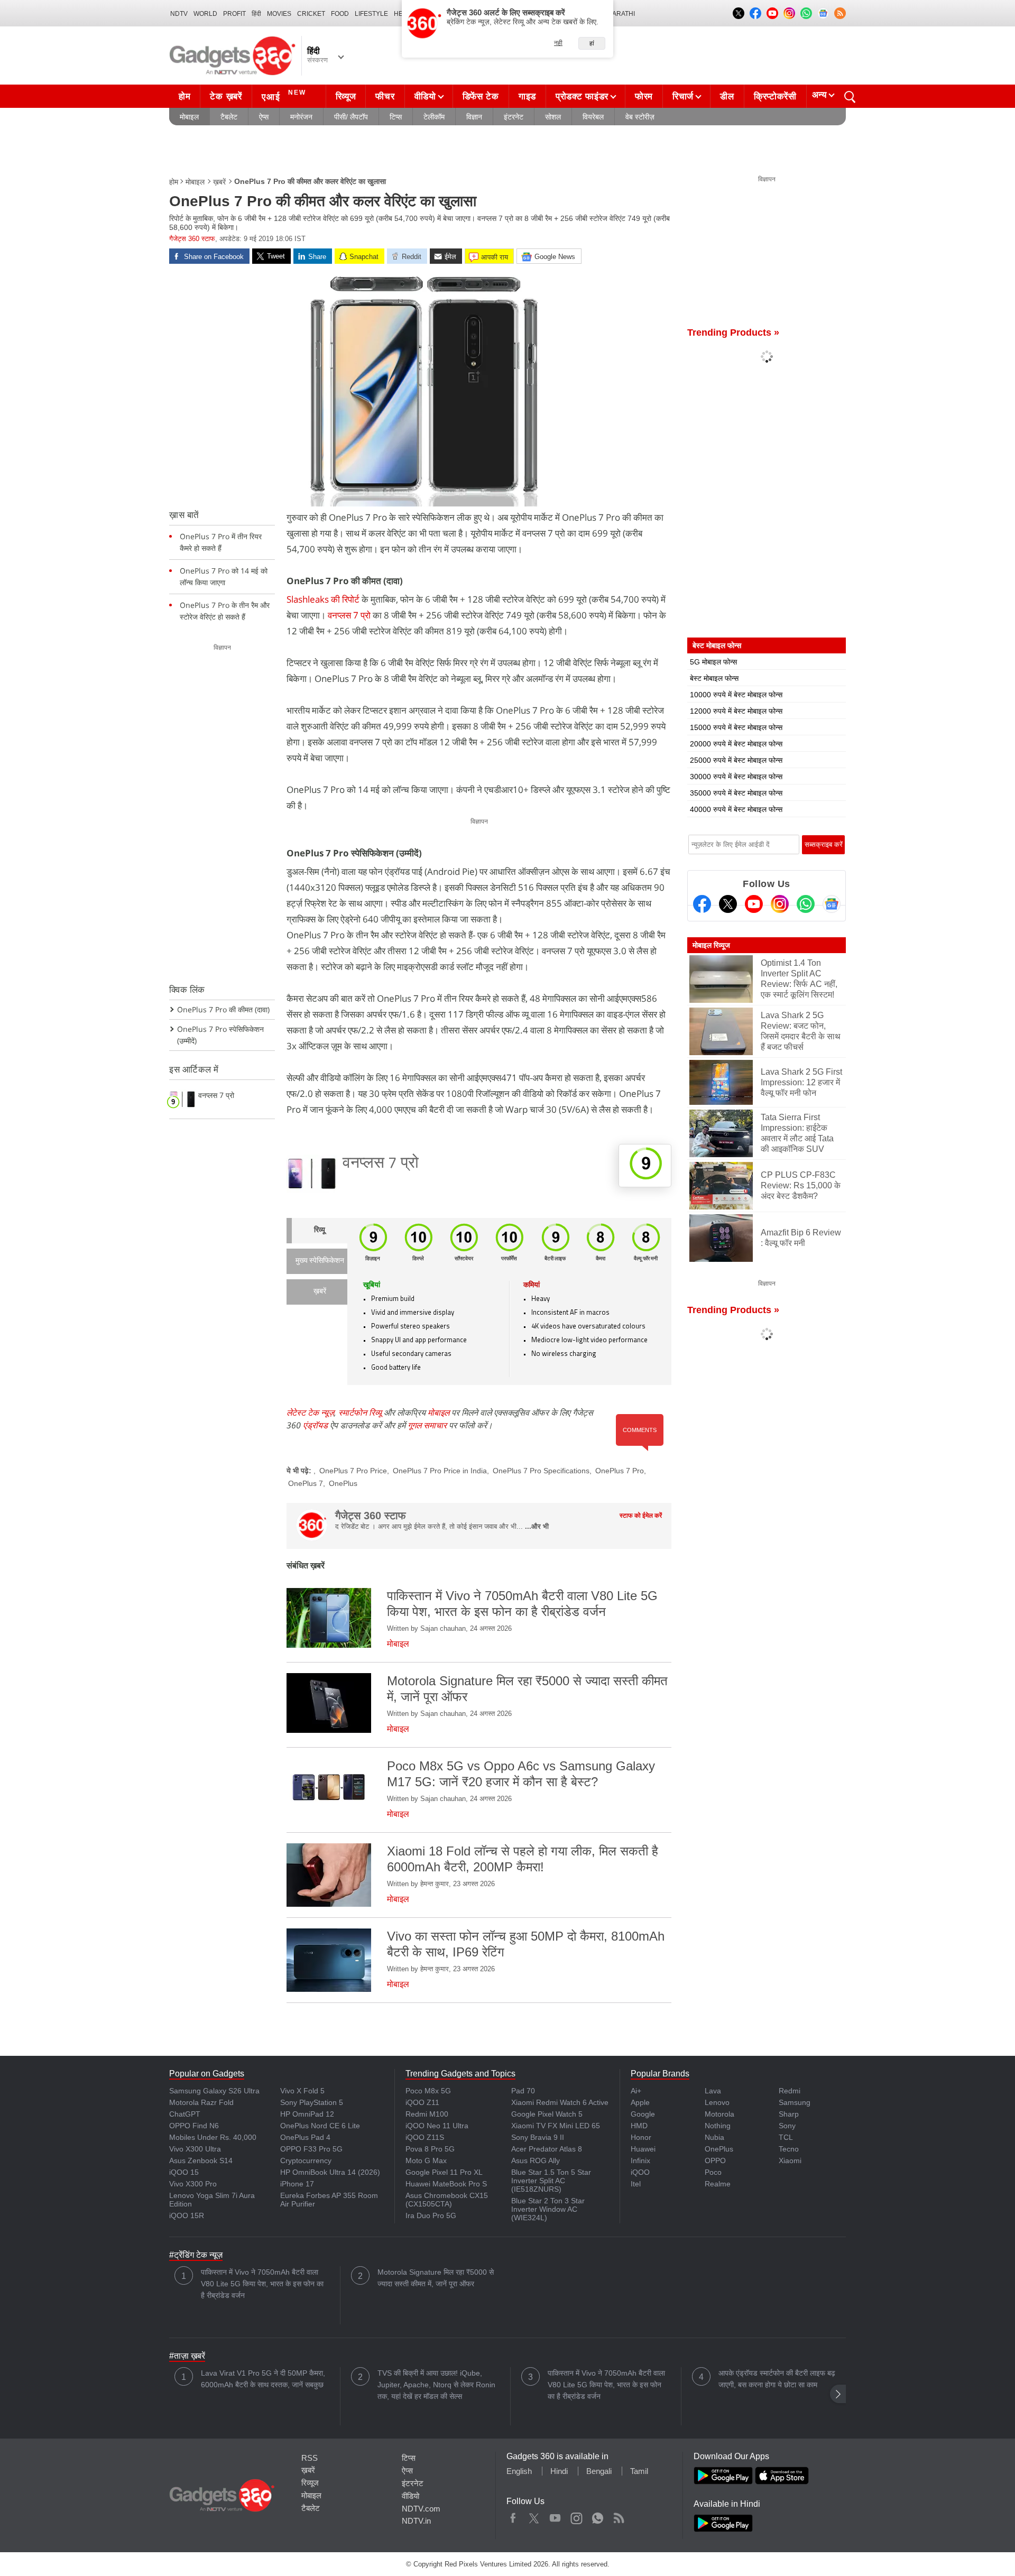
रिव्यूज (346, 96)
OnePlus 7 (306, 1483)
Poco (713, 2172)
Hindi (559, 2471)
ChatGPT (185, 2114)
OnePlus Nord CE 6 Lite (320, 2126)
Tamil (639, 2471)
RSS (310, 2458)
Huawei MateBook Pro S (446, 2184)
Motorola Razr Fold (201, 2102)
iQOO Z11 (422, 2102)
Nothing (718, 2126)
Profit (234, 14)
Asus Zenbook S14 (201, 2160)
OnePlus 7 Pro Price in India (440, 1471)
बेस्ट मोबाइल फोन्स (714, 678)
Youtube (555, 2516)
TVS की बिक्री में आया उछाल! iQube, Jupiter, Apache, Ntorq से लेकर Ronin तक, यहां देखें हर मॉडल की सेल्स (436, 2385)
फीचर (385, 96)
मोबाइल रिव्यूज (711, 945)
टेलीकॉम (434, 117)
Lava (713, 2091)
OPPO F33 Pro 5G (311, 2149)
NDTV (179, 14)
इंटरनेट (514, 117)
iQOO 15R (187, 2215)
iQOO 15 (184, 2172)
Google (643, 2114)
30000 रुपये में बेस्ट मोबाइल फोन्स (736, 777)
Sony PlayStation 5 (312, 2102)
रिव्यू (320, 1230)
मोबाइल (189, 117)
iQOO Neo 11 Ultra (437, 2126)
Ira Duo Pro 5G (431, 2215)
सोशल (553, 117)
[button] (838, 2394)
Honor (641, 2137)
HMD (639, 2126)
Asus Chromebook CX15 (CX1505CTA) (447, 2200)
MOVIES (279, 14)
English (519, 2471)
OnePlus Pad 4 (305, 2137)
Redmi (790, 2091)
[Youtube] (754, 904)
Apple (640, 2102)
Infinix (640, 2160)
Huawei (643, 2149)
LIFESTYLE (371, 14)
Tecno (789, 2149)
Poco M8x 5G (428, 2091)
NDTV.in (416, 2521)
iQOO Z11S (425, 2137)
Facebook (513, 2516)
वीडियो (425, 96)
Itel (636, 2184)
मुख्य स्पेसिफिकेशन (320, 1261)
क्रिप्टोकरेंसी (775, 96)
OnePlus (343, 1483)
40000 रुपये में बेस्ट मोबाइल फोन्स (736, 809)
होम (184, 96)
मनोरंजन (301, 117)
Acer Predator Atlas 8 (547, 2149)
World (205, 14)
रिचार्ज (683, 96)
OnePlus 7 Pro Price (353, 1471)
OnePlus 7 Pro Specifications (541, 1471)
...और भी (537, 1526)
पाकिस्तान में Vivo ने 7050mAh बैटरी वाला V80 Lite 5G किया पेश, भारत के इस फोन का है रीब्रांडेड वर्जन (262, 2284)
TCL (786, 2137)
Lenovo (717, 2102)
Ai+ (636, 2091)
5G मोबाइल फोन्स (713, 662)
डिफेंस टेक (481, 96)
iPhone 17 (297, 2184)
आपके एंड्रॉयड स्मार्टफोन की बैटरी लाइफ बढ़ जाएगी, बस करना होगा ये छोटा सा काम (777, 2379)
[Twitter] (728, 904)
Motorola (719, 2114)
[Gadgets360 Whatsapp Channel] (806, 904)
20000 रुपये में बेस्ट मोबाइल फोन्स (736, 744)
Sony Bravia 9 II (538, 2137)
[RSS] (840, 13)
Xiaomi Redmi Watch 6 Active (560, 2102)
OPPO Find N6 (194, 2126)
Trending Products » (733, 333)
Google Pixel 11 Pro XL (444, 2172)
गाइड (527, 96)
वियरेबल (593, 117)
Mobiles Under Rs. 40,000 (213, 2137)
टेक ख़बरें (226, 96)
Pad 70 (523, 2091)
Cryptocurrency (306, 2160)
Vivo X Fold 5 (302, 2091)
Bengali (599, 2471)
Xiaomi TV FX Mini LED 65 (556, 2126)
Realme (718, 2184)
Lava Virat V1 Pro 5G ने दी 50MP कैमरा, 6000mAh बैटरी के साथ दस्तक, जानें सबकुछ (263, 2379)
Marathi (621, 14)
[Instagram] (780, 904)
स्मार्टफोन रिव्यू (360, 1412)
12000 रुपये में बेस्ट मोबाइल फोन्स (736, 711)
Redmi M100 (427, 2114)
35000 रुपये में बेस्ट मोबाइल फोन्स (736, 793)
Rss (619, 2516)
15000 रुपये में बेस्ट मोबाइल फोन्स (736, 727)
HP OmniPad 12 (307, 2114)
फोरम (644, 96)
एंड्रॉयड (315, 1425)
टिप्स (396, 117)
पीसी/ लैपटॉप (351, 117)
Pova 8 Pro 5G (430, 2149)
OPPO (715, 2160)
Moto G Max (426, 2160)
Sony (787, 2126)
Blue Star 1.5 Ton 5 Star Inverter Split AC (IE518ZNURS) (551, 2181)
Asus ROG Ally (536, 2160)
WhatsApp (598, 2516)
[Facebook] (702, 904)
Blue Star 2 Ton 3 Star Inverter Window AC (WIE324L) (548, 2209)
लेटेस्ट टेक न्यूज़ (310, 1412)
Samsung (795, 2102)
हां (592, 43)
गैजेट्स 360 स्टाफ (192, 239)
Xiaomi (790, 2160)
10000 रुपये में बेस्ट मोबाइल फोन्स (736, 695)
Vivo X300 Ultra (195, 2149)
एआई (284, 95)
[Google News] (832, 904)
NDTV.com (421, 2509)
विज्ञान (474, 117)
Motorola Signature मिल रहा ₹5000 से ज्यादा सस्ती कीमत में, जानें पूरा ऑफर (436, 2278)
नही (558, 43)
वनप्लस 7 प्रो (350, 615)
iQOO (640, 2172)
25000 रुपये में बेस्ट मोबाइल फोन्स (736, 760)
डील (727, 96)
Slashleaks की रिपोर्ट (323, 599)
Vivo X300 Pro (193, 2184)
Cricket (311, 14)
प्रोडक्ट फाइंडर (582, 96)
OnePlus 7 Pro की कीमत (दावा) (223, 1009)
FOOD (340, 14)
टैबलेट (229, 117)
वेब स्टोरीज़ (640, 117)
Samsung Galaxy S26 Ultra (214, 2091)
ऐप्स (264, 117)
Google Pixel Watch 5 (547, 2114)
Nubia (714, 2137)
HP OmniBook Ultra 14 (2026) (330, 2172)
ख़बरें (219, 182)
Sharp (789, 2114)
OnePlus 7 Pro (620, 1471)
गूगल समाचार (427, 1425)
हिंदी (256, 14)
